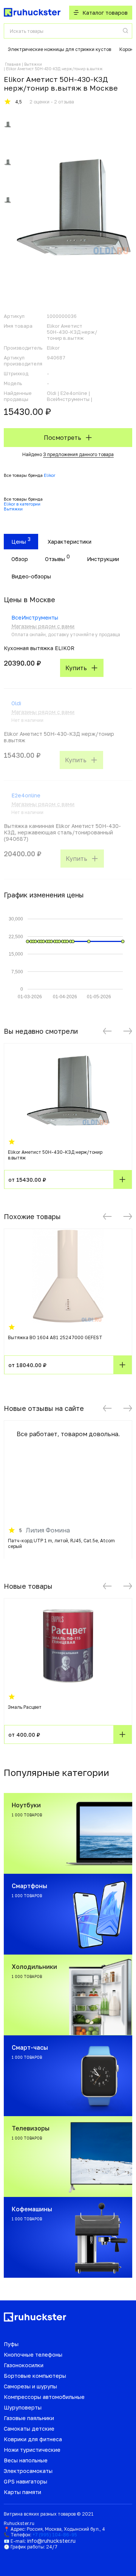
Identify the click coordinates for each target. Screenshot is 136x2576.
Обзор (20, 559)
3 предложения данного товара (78, 454)
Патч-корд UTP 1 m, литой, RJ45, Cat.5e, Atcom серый (61, 1543)
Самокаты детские (29, 2429)
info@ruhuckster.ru (51, 2541)
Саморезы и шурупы (30, 2386)
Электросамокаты (28, 2471)
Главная (13, 64)
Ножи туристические (32, 2450)
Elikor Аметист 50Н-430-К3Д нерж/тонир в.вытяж (55, 1155)
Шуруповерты (23, 2407)
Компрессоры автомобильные (44, 2397)
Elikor (49, 475)
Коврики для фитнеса (33, 2439)
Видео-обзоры (31, 576)
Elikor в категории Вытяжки (22, 506)
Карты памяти (22, 2492)
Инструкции (103, 559)
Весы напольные (26, 2460)
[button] (107, 1031)
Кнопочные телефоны (33, 2355)
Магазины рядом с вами (43, 626)
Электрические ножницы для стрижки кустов (59, 49)
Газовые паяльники (29, 2418)
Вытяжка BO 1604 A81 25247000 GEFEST (55, 1337)
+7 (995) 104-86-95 (55, 2535)
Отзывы (55, 559)
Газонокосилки (24, 2365)
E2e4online (26, 795)
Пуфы (11, 2344)
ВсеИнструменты (35, 617)
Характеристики (70, 542)
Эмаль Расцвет (25, 1707)
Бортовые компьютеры (35, 2376)
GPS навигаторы (25, 2481)
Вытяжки (33, 64)
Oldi (16, 703)
